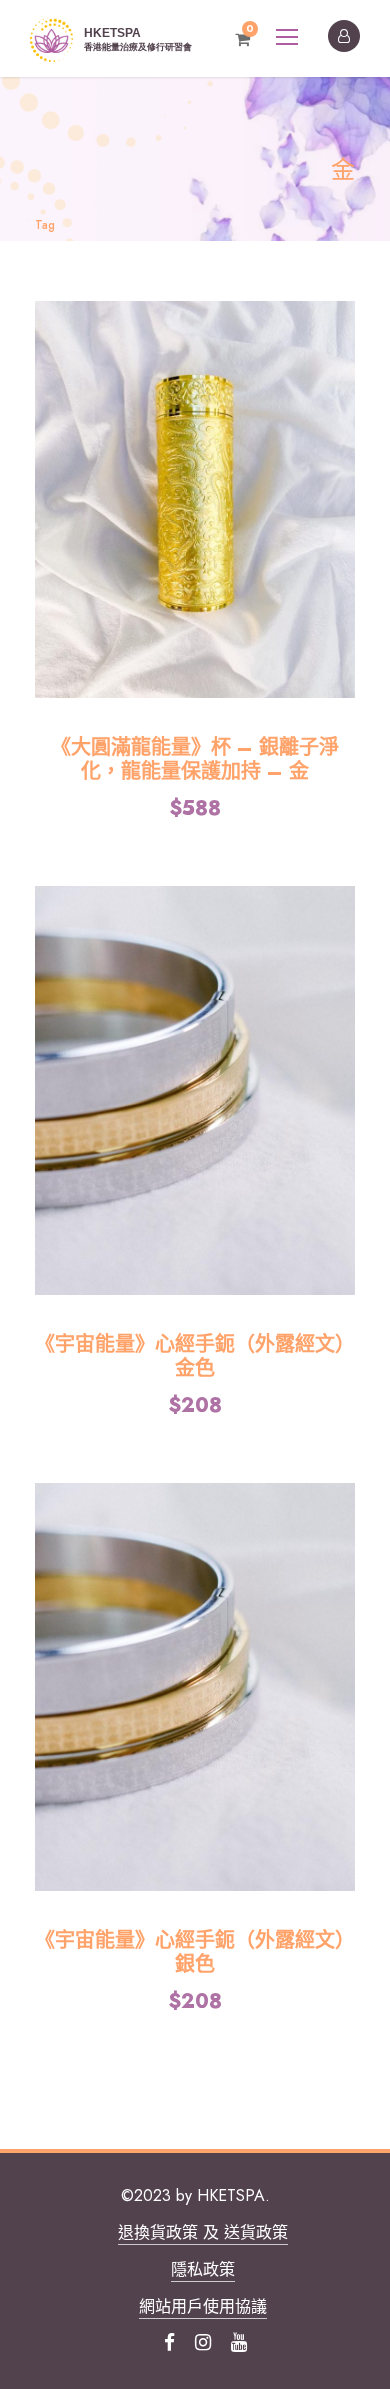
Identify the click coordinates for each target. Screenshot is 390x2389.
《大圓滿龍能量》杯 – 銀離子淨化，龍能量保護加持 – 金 (195, 759)
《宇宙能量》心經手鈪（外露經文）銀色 (195, 1952)
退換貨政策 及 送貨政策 (203, 2232)
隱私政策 (203, 2269)
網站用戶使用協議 (203, 2306)
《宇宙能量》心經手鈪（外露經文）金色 (195, 1356)
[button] (195, 499)
